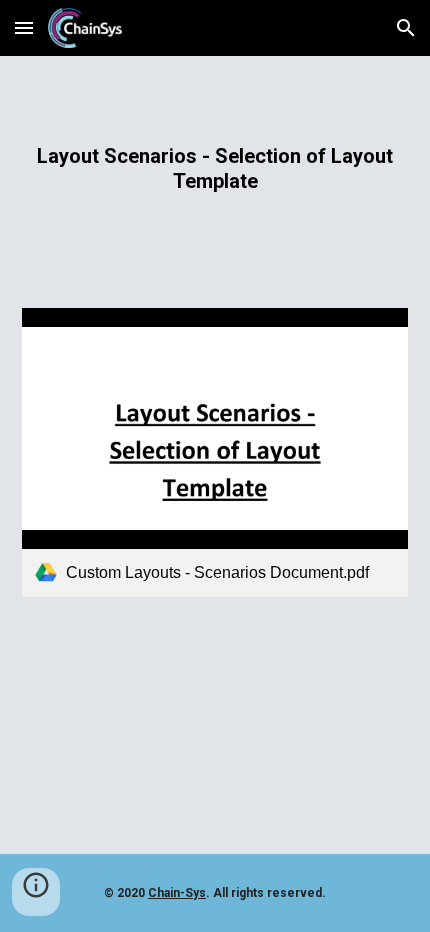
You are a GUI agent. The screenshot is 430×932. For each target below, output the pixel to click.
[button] (24, 27)
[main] (215, 169)
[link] (215, 452)
